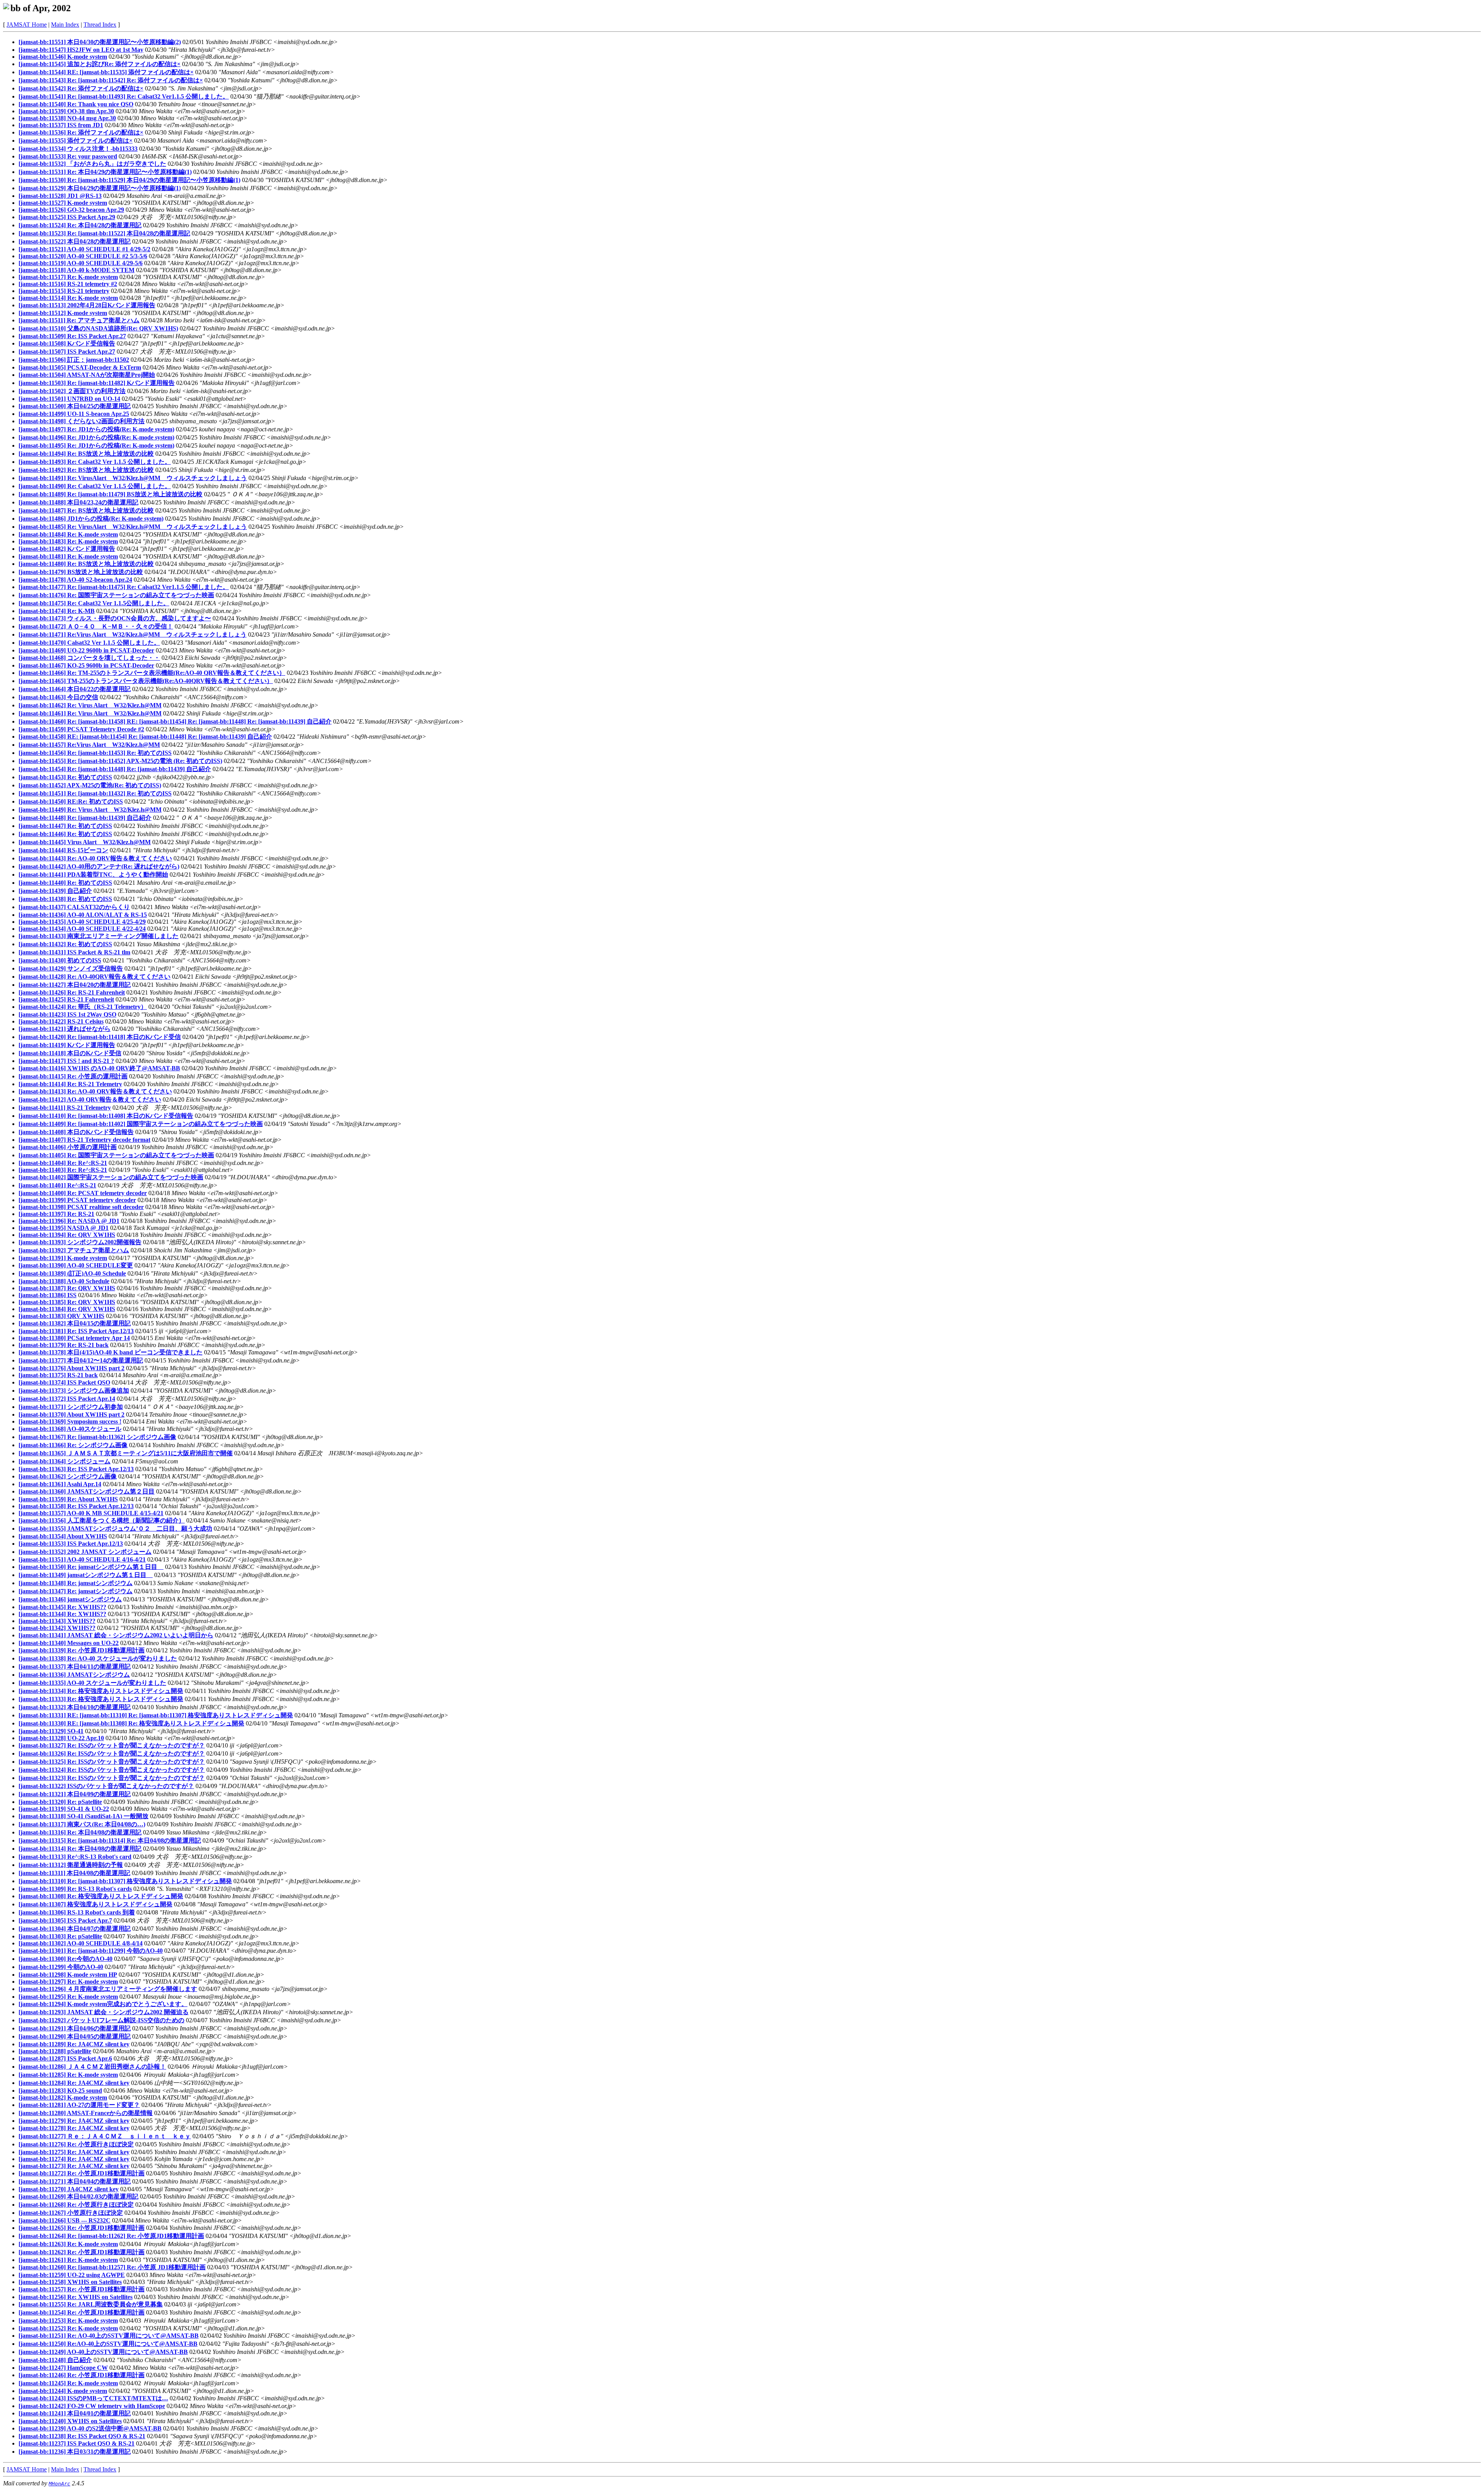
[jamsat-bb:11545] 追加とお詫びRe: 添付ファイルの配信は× (100, 64)
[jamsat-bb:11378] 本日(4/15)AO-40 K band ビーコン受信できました (111, 1352)
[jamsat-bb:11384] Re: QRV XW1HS (67, 1309)
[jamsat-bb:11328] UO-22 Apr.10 (61, 1738)
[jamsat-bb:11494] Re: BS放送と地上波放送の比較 (86, 454)
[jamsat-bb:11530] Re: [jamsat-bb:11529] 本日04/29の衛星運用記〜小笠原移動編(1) (129, 180)
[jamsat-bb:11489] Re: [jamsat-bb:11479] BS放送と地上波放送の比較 (111, 494)
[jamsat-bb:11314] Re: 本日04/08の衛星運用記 (80, 1849)
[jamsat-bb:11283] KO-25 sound (60, 2091)
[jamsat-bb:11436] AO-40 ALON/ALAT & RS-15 (83, 915)
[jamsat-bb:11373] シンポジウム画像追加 (74, 1391)
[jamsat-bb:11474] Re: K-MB (57, 611)
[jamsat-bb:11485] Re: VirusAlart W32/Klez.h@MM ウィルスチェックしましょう (133, 527)
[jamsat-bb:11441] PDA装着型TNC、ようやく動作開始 (93, 875)
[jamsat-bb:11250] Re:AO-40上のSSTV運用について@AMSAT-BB (108, 2344)
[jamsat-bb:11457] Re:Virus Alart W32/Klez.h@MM (89, 745)
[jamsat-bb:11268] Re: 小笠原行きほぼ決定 (76, 2205)
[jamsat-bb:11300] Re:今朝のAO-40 (66, 1959)
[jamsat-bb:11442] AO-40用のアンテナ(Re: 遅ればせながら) (99, 866)
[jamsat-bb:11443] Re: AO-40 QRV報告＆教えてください (95, 858)
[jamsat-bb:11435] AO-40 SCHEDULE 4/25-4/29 (82, 922)
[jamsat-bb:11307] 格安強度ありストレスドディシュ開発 (95, 1904)
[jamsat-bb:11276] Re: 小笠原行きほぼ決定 (76, 2144)
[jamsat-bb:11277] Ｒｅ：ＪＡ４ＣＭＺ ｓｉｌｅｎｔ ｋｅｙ (105, 2136)
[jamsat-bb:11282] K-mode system (63, 2097)
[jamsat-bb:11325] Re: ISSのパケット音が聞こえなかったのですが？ (112, 1762)
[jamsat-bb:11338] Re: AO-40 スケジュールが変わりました (98, 1658)
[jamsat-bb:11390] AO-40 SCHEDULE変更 (76, 1265)
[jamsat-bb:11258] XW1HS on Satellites (70, 2282)
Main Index (65, 25)
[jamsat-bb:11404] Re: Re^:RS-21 (63, 1163)
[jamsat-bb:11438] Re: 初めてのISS (65, 899)
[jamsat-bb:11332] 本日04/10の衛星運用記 (75, 1707)
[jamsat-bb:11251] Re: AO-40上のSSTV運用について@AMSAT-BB (109, 2336)
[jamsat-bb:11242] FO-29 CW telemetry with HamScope (92, 2406)
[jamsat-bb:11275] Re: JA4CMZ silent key (74, 2152)
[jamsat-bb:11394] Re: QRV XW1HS (67, 1235)
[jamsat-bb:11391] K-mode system (63, 1258)
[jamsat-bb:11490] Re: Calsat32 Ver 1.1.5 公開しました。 (95, 486)
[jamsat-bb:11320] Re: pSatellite (60, 1802)
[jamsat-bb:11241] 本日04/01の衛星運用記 (75, 2413)
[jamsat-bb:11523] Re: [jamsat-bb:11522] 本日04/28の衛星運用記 (104, 233)
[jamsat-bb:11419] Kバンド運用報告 (67, 1045)
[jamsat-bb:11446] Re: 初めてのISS (65, 834)
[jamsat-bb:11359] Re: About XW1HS (68, 1499)
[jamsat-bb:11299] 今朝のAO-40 (61, 1967)
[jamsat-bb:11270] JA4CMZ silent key (69, 2189)
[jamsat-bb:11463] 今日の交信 (58, 697)
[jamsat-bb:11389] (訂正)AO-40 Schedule (72, 1273)
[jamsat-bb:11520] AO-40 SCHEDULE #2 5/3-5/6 (83, 256)
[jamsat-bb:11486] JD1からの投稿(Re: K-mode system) (91, 519)
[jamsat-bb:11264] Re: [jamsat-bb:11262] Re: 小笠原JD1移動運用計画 (111, 2236)
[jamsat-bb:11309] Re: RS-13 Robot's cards (75, 1889)
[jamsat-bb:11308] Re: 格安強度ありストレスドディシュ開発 (101, 1896)
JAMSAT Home (27, 25)
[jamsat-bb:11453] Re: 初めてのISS (65, 777)
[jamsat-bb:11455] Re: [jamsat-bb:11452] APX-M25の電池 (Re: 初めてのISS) (120, 761)
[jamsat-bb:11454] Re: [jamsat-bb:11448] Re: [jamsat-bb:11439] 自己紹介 (115, 769)
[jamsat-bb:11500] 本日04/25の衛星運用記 (75, 406)
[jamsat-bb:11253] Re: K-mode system (68, 2321)
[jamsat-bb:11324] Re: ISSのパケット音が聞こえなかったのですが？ (112, 1770)
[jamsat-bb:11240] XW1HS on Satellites (70, 2421)
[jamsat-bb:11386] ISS (48, 1295)
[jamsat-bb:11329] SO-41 (51, 1731)
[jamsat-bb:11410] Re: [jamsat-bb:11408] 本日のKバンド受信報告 (106, 1116)
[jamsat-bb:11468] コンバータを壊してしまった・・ (89, 658)
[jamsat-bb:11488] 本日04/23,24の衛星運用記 (78, 502)
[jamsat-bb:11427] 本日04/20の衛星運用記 (75, 985)
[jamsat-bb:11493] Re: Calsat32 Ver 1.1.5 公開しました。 (95, 462)
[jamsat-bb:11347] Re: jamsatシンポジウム (76, 1591)
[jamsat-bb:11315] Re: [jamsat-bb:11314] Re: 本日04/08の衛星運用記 (110, 1840)
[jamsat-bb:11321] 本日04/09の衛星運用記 (75, 1794)
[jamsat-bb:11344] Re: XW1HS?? (62, 1614)
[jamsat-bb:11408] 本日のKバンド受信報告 (76, 1132)
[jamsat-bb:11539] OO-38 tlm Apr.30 (66, 111)
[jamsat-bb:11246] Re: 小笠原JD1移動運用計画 (82, 2375)
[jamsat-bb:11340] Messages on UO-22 (69, 1643)
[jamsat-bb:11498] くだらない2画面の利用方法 (82, 421)
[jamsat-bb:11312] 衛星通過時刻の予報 (71, 1865)
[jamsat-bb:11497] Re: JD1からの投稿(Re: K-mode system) (96, 429)
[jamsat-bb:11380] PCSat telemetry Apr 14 (74, 1338)
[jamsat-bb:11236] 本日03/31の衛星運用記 (75, 2452)
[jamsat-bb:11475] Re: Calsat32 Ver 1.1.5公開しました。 (94, 603)
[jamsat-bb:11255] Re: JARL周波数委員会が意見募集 (91, 2304)
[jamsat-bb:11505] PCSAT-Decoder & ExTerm (80, 367)
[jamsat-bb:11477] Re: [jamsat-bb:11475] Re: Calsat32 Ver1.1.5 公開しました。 (124, 587)
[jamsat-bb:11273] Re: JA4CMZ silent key (74, 2166)
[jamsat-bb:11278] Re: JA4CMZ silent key (74, 2128)
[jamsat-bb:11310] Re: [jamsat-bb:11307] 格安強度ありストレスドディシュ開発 (125, 1881)
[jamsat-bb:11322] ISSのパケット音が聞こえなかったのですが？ (106, 1786)
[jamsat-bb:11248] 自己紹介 (55, 2360)
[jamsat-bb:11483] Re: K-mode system (68, 541)
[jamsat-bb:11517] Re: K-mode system (68, 277)
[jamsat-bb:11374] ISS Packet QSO (64, 1382)
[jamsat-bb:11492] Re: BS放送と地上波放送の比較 (86, 470)
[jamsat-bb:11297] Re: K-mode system (68, 1982)
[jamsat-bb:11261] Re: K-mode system (68, 2260)
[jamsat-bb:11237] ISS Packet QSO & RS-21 (77, 2443)
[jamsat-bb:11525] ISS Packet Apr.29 (67, 217)
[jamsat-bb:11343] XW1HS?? (57, 1621)
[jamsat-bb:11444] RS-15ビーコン (63, 850)
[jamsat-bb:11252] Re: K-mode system (68, 2328)
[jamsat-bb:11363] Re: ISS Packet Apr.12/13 (76, 1469)
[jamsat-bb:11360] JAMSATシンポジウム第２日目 (87, 1491)
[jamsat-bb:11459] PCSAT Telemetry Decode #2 (81, 729)
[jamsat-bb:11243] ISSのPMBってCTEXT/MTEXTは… (93, 2398)
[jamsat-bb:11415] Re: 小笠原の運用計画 (73, 1076)
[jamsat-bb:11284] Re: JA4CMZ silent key (74, 2083)
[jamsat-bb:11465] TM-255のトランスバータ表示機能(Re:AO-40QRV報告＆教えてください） (146, 681)
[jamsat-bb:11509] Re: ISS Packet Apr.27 (72, 336)
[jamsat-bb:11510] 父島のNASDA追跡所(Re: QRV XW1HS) (98, 328)
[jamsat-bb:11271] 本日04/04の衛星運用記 (75, 2181)
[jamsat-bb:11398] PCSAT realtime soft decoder (81, 1207)
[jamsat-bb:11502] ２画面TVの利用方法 (72, 391)
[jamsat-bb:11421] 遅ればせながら (65, 1029)
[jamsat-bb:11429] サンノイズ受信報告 (71, 968)
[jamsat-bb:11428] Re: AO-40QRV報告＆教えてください (94, 977)
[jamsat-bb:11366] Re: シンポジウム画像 (73, 1445)
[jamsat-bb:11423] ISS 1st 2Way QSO (67, 1014)
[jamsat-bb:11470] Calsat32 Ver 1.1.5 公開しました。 (89, 643)
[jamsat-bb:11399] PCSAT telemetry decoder (77, 1200)
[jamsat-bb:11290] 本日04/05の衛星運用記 (75, 2036)
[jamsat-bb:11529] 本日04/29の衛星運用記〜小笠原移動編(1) (100, 188)
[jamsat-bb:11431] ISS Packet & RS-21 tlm (74, 952)
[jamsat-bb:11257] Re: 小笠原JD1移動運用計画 (82, 2289)
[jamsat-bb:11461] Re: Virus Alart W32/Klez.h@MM (90, 713)
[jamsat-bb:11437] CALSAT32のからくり (74, 907)
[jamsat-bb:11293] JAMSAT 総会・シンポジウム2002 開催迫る (104, 2012)
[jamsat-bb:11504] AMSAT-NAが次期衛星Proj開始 (87, 375)
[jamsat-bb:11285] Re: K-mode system (68, 2075)
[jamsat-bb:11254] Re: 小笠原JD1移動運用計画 (82, 2312)
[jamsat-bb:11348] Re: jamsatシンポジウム (76, 1583)
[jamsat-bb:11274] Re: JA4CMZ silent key (74, 2159)
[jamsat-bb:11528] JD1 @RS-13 (60, 196)
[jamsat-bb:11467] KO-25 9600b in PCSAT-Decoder (86, 665)
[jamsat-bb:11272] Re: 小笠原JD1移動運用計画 (82, 2173)
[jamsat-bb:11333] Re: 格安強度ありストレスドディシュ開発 (101, 1699)
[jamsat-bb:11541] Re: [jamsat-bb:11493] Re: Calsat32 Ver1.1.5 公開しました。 (124, 96)
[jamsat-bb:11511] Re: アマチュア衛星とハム (79, 320)
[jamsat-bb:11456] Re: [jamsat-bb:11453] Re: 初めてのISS (95, 753)
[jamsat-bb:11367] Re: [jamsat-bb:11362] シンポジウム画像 (97, 1437)
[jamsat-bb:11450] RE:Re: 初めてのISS (71, 801)
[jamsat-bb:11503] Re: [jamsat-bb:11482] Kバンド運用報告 (97, 383)
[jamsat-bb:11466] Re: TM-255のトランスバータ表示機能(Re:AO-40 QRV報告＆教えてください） (152, 673)
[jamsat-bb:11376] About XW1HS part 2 (71, 1368)
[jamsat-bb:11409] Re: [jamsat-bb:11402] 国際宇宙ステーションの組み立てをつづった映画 (141, 1124)
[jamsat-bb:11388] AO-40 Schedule (64, 1281)
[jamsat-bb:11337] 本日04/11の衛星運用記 (75, 1667)
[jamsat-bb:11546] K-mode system (63, 57)
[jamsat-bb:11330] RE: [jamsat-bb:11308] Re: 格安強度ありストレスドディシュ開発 (131, 1723)
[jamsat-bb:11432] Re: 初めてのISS (65, 944)
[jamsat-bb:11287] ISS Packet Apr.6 (65, 2058)
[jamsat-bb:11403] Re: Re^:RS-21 (63, 1170)
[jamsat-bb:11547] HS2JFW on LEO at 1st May (81, 50)
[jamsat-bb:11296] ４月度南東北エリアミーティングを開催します (108, 1989)
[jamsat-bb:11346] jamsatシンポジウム (70, 1599)
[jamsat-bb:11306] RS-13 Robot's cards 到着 (77, 1912)
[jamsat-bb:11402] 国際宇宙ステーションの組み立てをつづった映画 (111, 1177)
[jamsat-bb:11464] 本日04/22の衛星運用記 (75, 689)
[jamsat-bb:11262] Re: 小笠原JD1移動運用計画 (82, 2252)
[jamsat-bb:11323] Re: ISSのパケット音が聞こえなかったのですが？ (112, 1778)
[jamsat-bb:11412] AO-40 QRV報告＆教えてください (90, 1099)
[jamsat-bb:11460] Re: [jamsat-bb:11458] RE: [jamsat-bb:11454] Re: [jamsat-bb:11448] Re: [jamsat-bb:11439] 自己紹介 (175, 721)
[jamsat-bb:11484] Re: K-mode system (68, 534)
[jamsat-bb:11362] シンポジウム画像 (68, 1476)
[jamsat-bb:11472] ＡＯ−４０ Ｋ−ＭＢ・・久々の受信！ (96, 626)
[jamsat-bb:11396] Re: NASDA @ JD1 (69, 1221)
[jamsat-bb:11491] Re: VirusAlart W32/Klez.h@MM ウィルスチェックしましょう (133, 478)
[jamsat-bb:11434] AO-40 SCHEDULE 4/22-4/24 (82, 929)
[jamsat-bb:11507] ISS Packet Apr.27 (67, 352)
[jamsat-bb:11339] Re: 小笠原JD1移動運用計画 (82, 1650)
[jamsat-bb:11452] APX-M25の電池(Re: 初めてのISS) (90, 785)
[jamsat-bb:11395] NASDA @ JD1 (64, 1228)
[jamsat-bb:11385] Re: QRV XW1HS (67, 1302)
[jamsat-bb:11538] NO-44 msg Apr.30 (67, 118)
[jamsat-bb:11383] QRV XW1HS (61, 1316)
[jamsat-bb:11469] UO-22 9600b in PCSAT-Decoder (86, 650)
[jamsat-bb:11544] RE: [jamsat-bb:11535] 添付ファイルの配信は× (106, 72)
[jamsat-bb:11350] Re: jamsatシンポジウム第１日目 (91, 1567)
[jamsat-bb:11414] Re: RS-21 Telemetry (70, 1084)
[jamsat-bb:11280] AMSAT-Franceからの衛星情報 (86, 2113)
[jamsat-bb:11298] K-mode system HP (68, 1975)
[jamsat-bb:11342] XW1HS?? (57, 1628)
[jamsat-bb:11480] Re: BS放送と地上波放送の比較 (86, 564)
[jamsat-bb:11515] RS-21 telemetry (64, 291)
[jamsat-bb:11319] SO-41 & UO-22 (64, 1809)
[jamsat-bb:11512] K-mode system (63, 313)
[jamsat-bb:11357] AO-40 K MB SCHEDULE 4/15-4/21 (91, 1513)
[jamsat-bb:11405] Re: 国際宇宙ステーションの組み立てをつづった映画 (116, 1155)
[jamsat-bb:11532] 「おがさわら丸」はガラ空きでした (92, 164)
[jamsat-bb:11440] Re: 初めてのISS (65, 883)
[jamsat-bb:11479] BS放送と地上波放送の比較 (81, 572)
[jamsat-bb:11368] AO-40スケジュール (70, 1429)
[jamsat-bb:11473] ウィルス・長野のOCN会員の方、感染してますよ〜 (115, 618)
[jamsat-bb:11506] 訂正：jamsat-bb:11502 (74, 360)
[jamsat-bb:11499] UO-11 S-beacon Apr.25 (74, 414)
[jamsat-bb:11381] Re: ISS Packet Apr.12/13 (76, 1331)
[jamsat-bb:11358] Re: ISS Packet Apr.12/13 (76, 1506)
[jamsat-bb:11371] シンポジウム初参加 (71, 1407)
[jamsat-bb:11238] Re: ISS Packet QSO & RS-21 (82, 2436)
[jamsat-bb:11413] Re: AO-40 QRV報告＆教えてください (95, 1091)
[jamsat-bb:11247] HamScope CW (63, 2368)
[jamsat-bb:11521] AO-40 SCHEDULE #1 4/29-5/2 (84, 249)
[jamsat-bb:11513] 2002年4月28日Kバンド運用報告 (87, 305)
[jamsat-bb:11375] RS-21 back (58, 1375)
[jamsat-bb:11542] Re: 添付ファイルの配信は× (81, 88)
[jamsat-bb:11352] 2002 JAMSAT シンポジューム (85, 1552)
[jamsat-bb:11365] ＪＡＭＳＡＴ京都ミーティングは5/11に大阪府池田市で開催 (126, 1453)
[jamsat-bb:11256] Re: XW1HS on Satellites (76, 2297)
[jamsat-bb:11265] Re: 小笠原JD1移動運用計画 (82, 2228)
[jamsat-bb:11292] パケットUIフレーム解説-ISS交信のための (101, 2020)
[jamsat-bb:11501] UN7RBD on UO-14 (69, 399)
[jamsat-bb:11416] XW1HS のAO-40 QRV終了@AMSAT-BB (99, 1068)
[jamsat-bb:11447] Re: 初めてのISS (65, 826)
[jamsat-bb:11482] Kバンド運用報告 (67, 549)
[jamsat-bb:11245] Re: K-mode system (68, 2383)
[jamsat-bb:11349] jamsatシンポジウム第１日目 (86, 1575)
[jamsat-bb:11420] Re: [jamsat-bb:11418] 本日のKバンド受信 (100, 1037)
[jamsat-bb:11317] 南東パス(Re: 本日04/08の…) (82, 1824)
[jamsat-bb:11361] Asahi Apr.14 (60, 1484)
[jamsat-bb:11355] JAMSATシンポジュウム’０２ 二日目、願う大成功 (115, 1529)
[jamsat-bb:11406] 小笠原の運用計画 (68, 1147)
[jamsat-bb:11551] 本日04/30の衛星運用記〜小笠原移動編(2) (100, 42)
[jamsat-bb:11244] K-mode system (63, 2391)
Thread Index (100, 25)
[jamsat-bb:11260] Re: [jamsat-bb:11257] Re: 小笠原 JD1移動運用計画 (112, 2267)
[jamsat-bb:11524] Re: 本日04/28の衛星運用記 (80, 225)
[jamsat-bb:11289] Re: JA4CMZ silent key (74, 2044)
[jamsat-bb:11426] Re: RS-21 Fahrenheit (72, 992)
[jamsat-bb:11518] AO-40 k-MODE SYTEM (77, 270)
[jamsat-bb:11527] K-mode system (63, 203)
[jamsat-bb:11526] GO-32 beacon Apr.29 (71, 210)
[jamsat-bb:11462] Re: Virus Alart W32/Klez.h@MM (90, 705)
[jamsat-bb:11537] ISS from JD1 (61, 125)
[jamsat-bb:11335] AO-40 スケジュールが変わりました (92, 1683)
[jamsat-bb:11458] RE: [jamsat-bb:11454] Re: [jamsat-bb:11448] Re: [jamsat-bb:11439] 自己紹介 (145, 737)
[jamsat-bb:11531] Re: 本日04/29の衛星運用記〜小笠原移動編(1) (105, 172)
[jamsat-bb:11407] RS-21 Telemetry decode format (84, 1140)
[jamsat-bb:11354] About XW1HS (63, 1536)
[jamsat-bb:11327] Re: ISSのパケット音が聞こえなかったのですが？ (112, 1745)
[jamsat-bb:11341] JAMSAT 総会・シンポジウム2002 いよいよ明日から (116, 1635)
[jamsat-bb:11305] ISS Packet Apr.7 (65, 1920)
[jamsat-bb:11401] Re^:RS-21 (57, 1185)
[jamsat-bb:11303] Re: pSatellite (60, 1936)
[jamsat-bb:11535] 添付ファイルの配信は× (76, 141)
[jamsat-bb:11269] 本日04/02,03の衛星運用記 (78, 2196)
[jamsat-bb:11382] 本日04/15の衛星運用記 (75, 1323)
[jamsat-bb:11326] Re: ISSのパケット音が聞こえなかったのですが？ (112, 1753)
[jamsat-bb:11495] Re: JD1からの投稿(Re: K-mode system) (96, 445)
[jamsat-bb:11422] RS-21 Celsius (61, 1021)
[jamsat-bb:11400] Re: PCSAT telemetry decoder (83, 1193)
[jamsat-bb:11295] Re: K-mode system (68, 1997)
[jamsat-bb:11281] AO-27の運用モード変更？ (79, 2105)
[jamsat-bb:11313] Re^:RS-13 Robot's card (75, 1857)
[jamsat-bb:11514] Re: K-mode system (68, 298)
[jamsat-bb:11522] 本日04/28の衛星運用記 (75, 241)
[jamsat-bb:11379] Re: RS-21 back (64, 1345)
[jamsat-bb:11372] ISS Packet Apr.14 (67, 1399)
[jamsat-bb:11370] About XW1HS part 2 (71, 1414)
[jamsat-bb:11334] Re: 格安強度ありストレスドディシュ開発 (101, 1691)
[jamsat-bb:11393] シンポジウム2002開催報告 (80, 1242)
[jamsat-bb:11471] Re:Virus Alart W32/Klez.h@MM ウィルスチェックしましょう (133, 634)
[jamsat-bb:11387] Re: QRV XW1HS (67, 1288)
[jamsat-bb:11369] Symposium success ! (70, 1421)
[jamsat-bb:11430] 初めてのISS (60, 960)
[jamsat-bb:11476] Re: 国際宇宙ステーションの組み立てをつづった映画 (116, 595)
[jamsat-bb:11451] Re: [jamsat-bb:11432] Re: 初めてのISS (95, 793)
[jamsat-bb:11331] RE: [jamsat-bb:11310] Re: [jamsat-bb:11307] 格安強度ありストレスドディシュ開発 (156, 1715)
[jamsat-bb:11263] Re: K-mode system (68, 2244)
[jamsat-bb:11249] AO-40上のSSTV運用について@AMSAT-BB (103, 2352)
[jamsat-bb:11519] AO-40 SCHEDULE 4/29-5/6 (81, 263)
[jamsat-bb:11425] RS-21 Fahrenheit (66, 999)
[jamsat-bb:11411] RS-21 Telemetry (65, 1108)
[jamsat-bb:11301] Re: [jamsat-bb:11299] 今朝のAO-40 (91, 1951)
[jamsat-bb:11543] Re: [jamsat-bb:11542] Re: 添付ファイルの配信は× (111, 80)
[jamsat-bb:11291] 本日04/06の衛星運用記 (75, 2028)
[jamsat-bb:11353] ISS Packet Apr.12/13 (71, 1544)
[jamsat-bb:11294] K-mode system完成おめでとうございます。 (103, 2004)
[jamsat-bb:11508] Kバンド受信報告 (67, 343)
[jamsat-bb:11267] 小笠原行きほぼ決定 (71, 2213)
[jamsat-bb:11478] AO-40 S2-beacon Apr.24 (75, 580)
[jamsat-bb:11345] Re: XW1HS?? (62, 1607)
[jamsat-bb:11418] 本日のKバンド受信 (70, 1053)
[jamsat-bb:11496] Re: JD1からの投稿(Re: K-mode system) (96, 437)
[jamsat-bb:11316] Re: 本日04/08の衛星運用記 (80, 1832)
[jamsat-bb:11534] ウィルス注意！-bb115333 (78, 149)
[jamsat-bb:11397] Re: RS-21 (56, 1214)
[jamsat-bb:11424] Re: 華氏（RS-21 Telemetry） (83, 1007)
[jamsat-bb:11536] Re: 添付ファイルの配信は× (81, 132)
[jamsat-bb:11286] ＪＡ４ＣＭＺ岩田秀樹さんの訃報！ (92, 2067)
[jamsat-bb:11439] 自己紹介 (55, 891)
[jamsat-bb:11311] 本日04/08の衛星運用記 (74, 1873)
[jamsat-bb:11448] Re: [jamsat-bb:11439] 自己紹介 (85, 818)
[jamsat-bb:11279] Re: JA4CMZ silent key (74, 2121)
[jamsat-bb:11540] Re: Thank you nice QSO (76, 104)
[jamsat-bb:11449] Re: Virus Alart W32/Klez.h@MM (90, 810)
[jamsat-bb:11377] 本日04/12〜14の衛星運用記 (81, 1360)
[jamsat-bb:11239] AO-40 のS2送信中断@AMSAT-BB (90, 2428)
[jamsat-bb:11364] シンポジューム (65, 1461)
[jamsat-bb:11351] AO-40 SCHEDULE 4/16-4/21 (82, 1559)
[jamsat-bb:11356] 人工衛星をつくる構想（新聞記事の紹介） (102, 1520)
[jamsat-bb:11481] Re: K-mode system (68, 556)
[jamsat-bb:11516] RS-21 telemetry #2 (68, 284)
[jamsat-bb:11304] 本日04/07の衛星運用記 (75, 1929)
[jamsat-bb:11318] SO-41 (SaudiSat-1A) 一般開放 (83, 1816)
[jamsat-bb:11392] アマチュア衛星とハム (74, 1250)
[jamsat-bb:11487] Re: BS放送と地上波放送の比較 (86, 510)
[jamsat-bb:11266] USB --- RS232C (65, 2220)
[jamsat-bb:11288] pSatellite (55, 2051)
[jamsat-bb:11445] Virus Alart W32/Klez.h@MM (85, 842)
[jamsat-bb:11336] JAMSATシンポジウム (74, 1675)
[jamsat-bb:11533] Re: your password (68, 156)
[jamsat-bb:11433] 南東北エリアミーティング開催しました (99, 936)
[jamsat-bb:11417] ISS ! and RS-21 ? (66, 1061)
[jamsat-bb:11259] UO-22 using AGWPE (72, 2275)
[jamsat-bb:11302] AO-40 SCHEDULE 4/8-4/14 (81, 1943)
